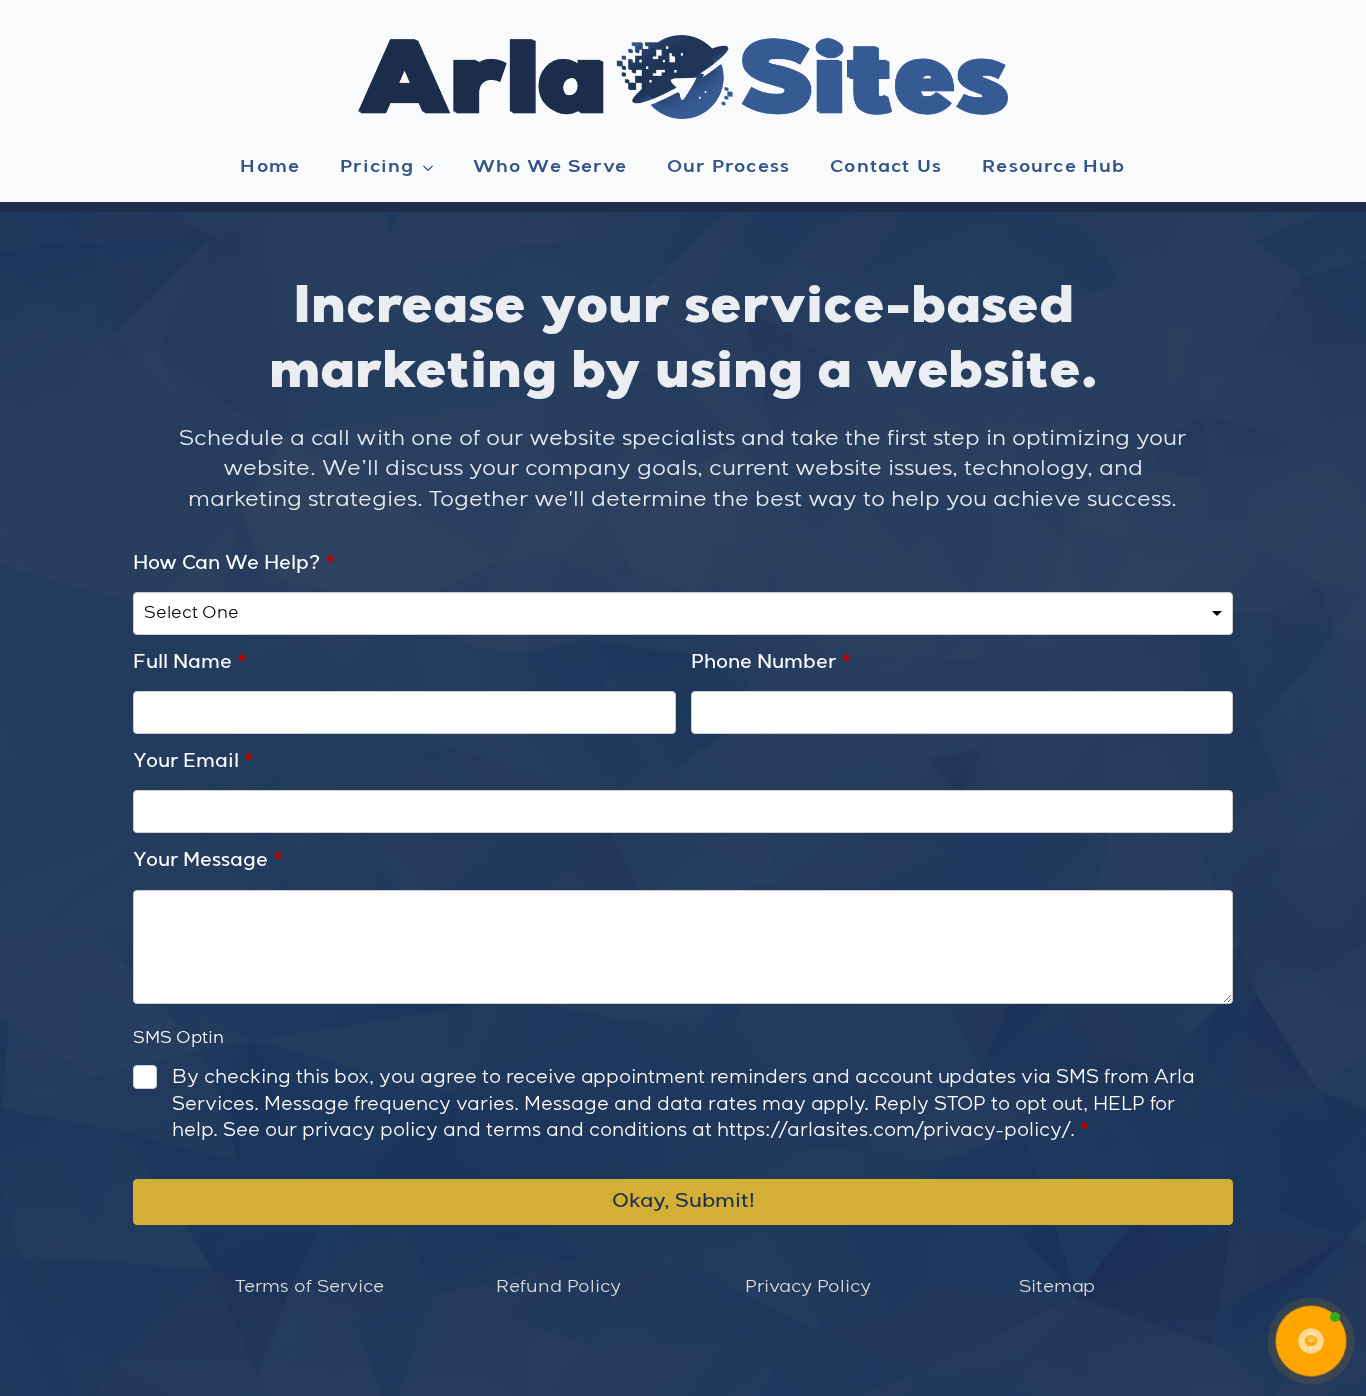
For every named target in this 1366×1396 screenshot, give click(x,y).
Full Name (190, 663)
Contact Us (886, 167)
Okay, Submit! (683, 1201)
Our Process (728, 167)
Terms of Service (309, 1287)
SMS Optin (178, 1038)
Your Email (193, 762)
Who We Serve (550, 167)
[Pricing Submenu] (434, 168)
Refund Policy (558, 1287)
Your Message (208, 861)
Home (270, 167)
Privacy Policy (808, 1287)
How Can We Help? (234, 564)
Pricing (377, 167)
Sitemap (1057, 1287)
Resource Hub (1053, 167)
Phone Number (771, 663)
